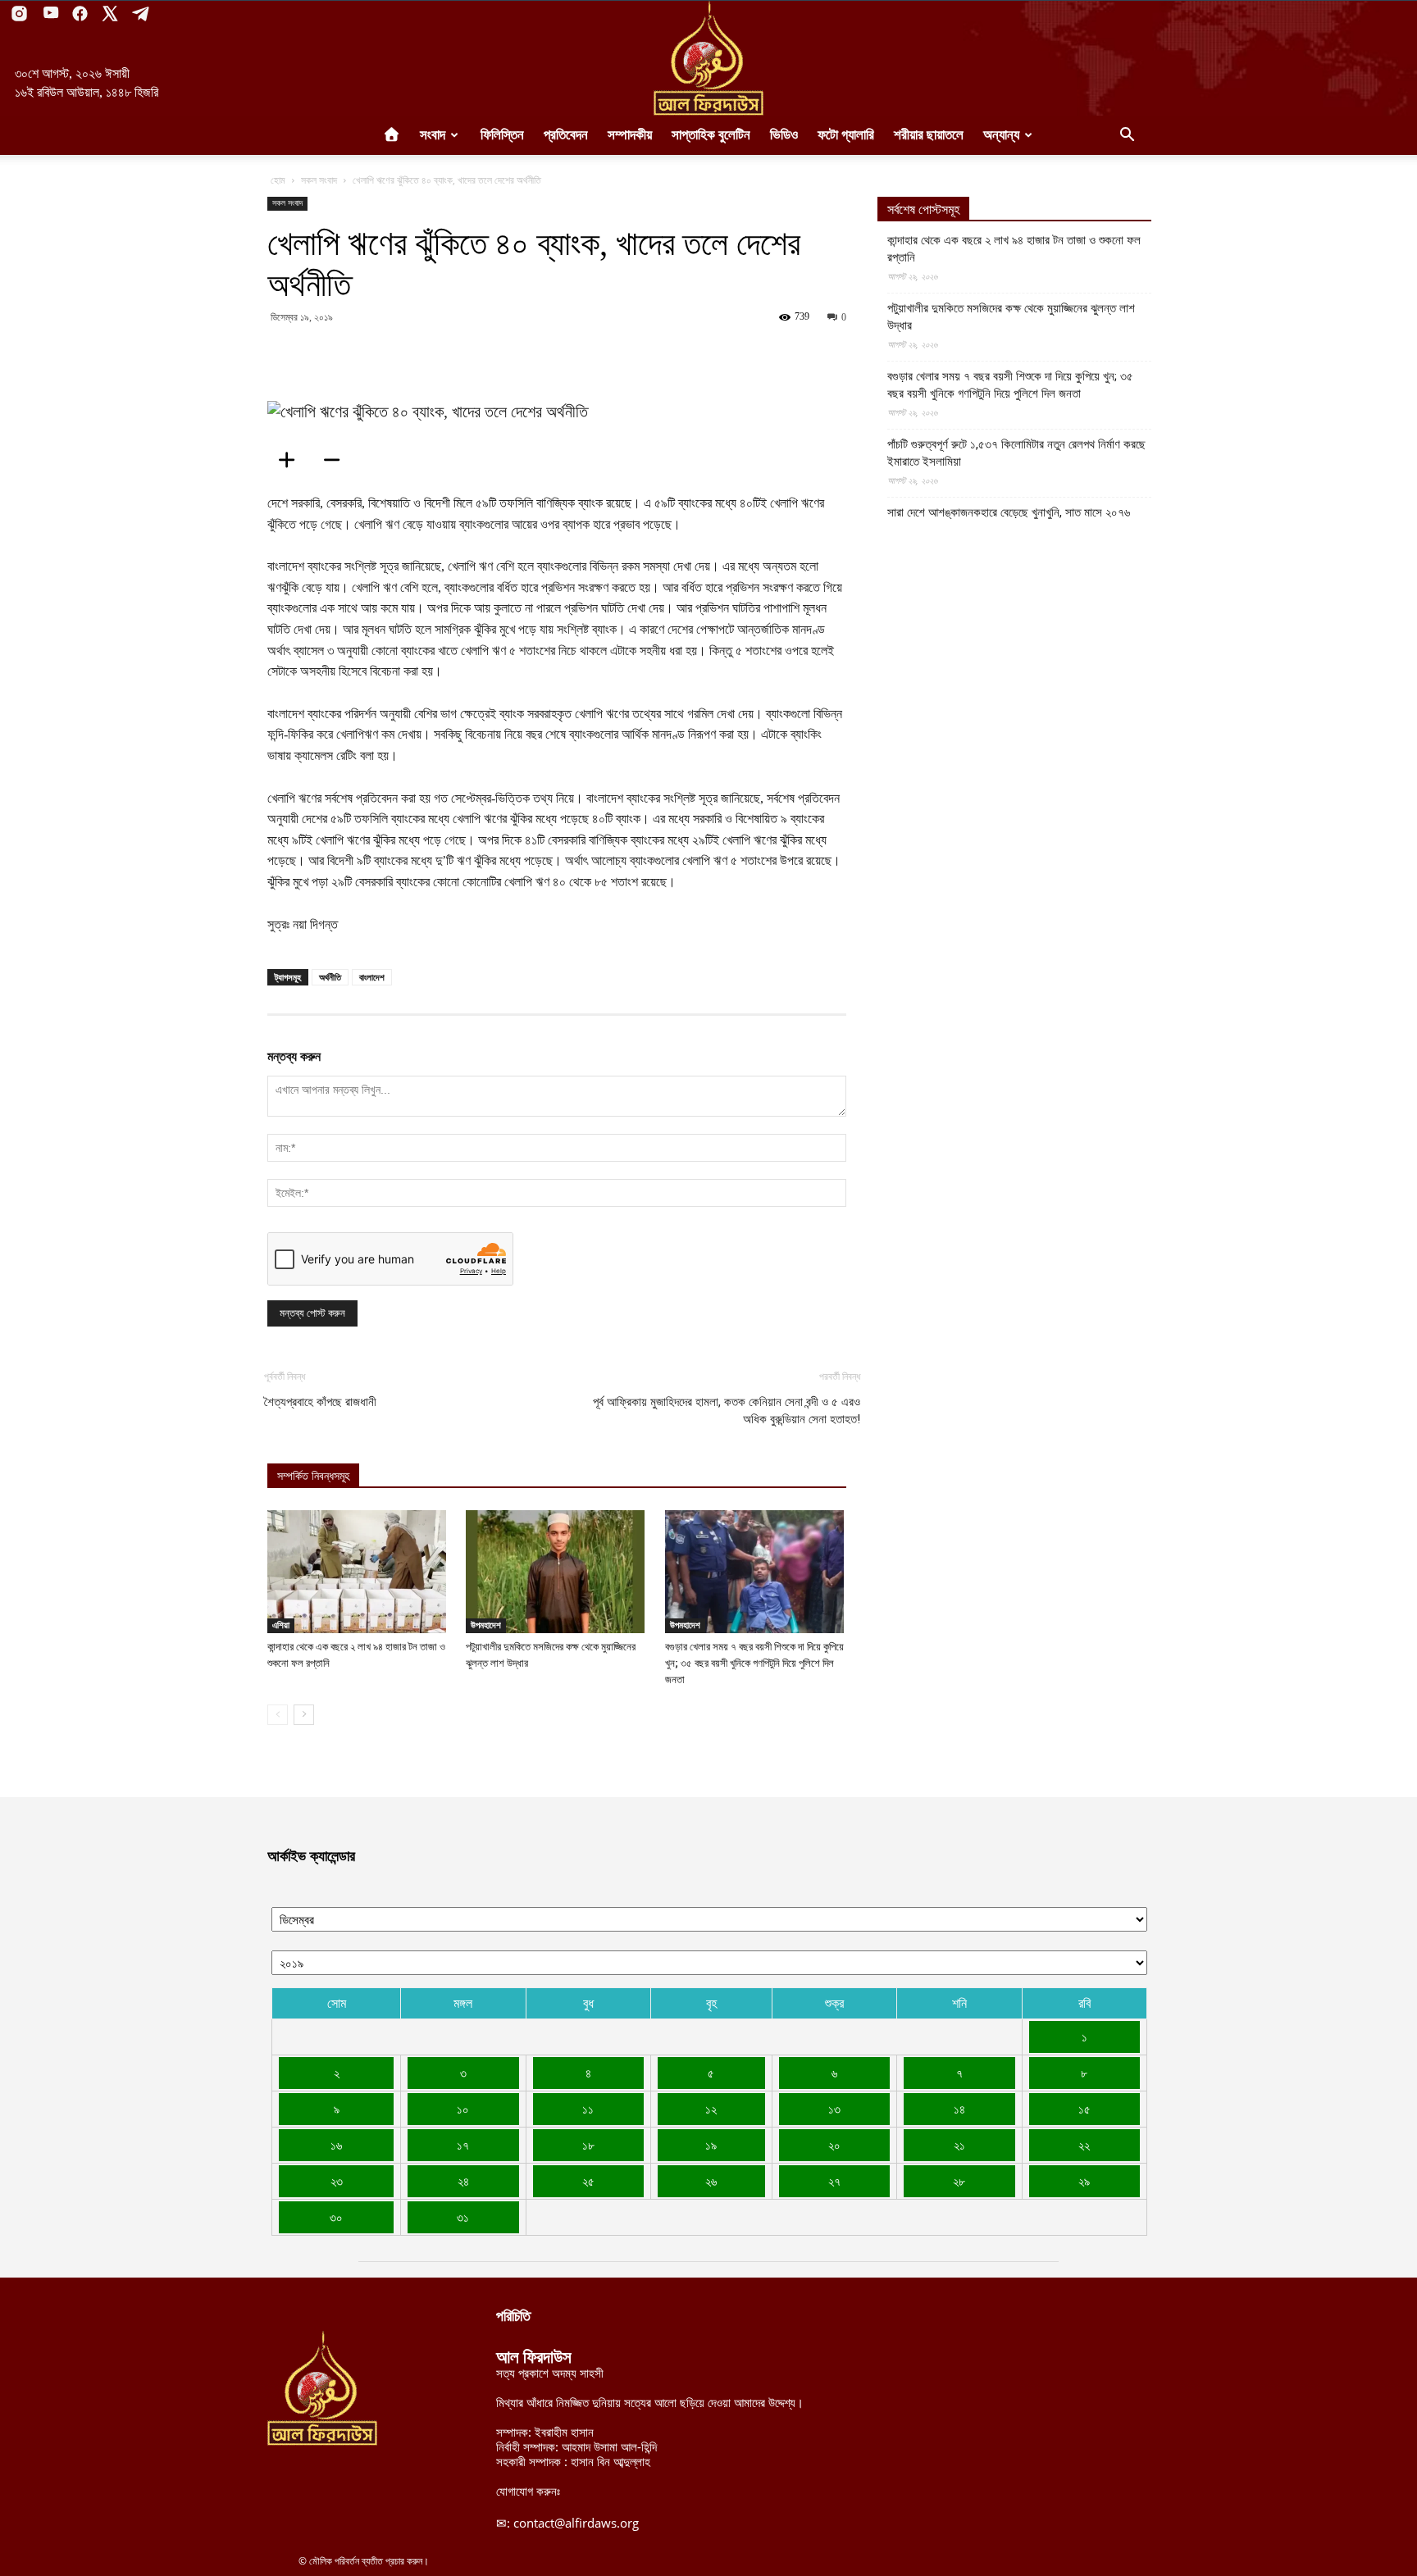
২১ (959, 2145)
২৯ (1084, 2181)
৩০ (336, 2217)
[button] (1127, 136)
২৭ (834, 2181)
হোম (278, 180)
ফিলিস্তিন (502, 135)
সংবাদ (433, 135)
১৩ (834, 2109)
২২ (1084, 2145)
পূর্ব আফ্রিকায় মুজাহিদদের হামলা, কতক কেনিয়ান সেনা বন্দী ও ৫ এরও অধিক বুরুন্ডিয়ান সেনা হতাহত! (727, 1411)
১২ (711, 2109)
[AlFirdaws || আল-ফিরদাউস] (708, 58)
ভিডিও (784, 135)
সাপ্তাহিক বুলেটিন (711, 135)
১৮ (588, 2145)
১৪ (959, 2109)
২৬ (711, 2181)
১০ (463, 2109)
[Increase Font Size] (292, 460)
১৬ (336, 2145)
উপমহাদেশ (486, 1625)
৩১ (463, 2217)
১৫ (1084, 2109)
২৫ (588, 2181)
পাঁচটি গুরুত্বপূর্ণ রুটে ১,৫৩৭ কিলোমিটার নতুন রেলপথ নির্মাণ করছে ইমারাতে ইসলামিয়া (1016, 453)
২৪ (463, 2181)
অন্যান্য (1001, 135)
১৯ (711, 2145)
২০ (834, 2145)
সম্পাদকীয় (630, 135)
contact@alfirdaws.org (576, 2523)
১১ (588, 2109)
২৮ (959, 2181)
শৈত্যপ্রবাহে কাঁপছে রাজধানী (320, 1402)
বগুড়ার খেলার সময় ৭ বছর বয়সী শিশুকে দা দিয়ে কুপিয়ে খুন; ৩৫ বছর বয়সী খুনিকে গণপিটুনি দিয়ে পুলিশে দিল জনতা (754, 1663)
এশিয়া (281, 1625)
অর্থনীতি (330, 977)
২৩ (337, 2181)
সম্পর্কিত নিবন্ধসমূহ (313, 1476)
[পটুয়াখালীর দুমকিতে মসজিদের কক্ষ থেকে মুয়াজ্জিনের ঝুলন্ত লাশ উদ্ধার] (556, 1572)
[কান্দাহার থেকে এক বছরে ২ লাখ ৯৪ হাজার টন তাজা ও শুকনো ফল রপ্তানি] (358, 1572)
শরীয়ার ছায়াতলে (929, 135)
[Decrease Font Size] (337, 460)
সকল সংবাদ (319, 180)
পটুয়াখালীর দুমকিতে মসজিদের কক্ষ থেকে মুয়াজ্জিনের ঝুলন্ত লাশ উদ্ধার (1011, 317)
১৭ (463, 2145)
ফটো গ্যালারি (846, 135)
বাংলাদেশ (372, 977)
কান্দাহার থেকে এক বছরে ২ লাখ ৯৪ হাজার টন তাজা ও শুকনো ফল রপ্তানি (1014, 249)
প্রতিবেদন (566, 135)
